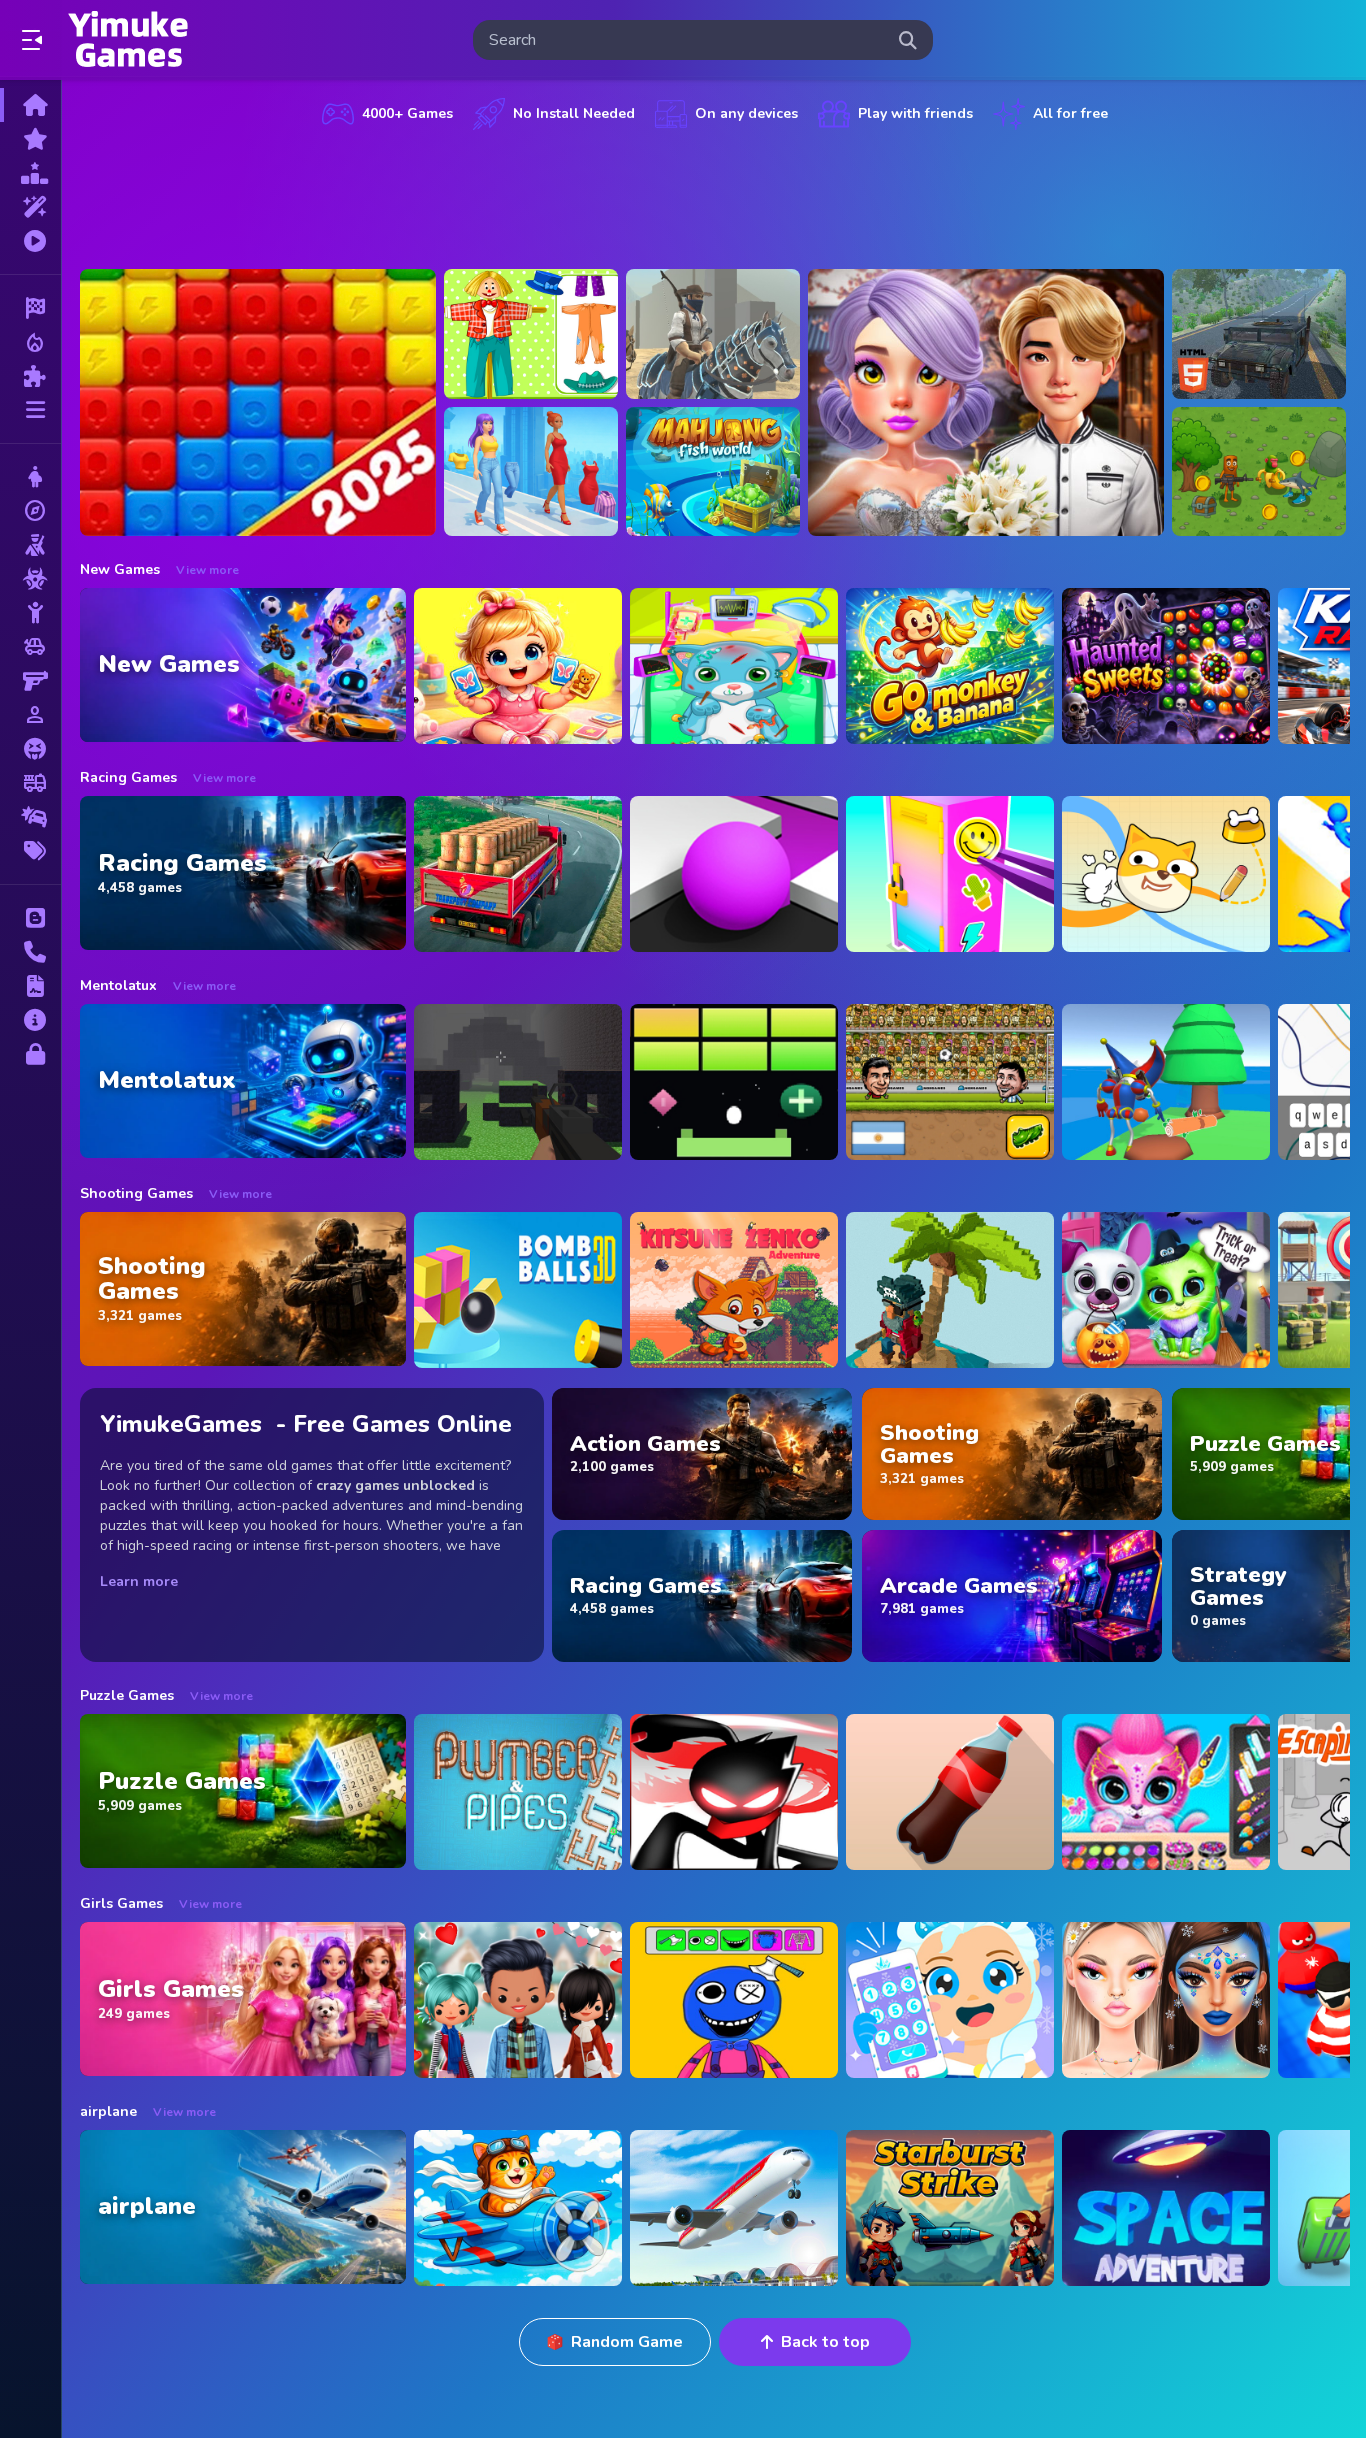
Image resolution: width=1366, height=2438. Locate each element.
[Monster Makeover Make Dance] (734, 2000)
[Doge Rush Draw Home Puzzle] (1166, 874)
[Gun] (30, 681)
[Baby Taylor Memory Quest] (518, 666)
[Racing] (30, 308)
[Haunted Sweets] (1166, 666)
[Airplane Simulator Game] (734, 2208)
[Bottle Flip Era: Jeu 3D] (950, 1792)
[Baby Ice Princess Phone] (950, 2000)
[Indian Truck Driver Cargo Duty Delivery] (518, 874)
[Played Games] (30, 241)
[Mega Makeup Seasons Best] (1166, 2000)
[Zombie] (30, 579)
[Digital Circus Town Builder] (1166, 1082)
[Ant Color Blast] (258, 402)
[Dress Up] (30, 477)
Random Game (627, 2342)
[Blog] (30, 918)
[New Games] (30, 139)
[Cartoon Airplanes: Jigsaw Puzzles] (518, 2208)
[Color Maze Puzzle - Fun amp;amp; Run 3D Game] (734, 874)
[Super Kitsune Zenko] (734, 1290)
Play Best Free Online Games (128, 40)
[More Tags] (30, 851)
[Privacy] (30, 1054)
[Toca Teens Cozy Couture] (518, 2000)
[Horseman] (713, 334)
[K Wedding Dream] (986, 402)
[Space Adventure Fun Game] (1166, 2208)
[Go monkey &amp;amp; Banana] (950, 666)
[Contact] (30, 952)
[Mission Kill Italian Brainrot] (1259, 472)
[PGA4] (518, 1082)
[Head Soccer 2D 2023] (950, 1082)
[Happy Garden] (531, 334)
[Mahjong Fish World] (713, 472)
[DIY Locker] (950, 874)
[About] (30, 1020)
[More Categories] (30, 410)
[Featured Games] (30, 207)
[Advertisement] (715, 195)
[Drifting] (30, 817)
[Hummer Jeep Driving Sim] (1259, 334)
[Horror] (30, 749)
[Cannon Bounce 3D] (518, 1290)
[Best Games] (30, 173)
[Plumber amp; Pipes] (518, 1792)
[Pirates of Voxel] (950, 1290)
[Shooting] (30, 545)
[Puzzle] (30, 376)
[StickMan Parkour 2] (734, 1792)
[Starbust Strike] (950, 2208)
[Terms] (30, 986)
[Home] (30, 105)
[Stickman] (30, 613)
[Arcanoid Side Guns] (734, 1082)
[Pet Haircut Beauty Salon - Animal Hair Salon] (1166, 1792)
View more (207, 570)
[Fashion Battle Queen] (531, 472)
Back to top (825, 2342)
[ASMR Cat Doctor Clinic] (734, 666)
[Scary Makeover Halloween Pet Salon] (1166, 1290)
